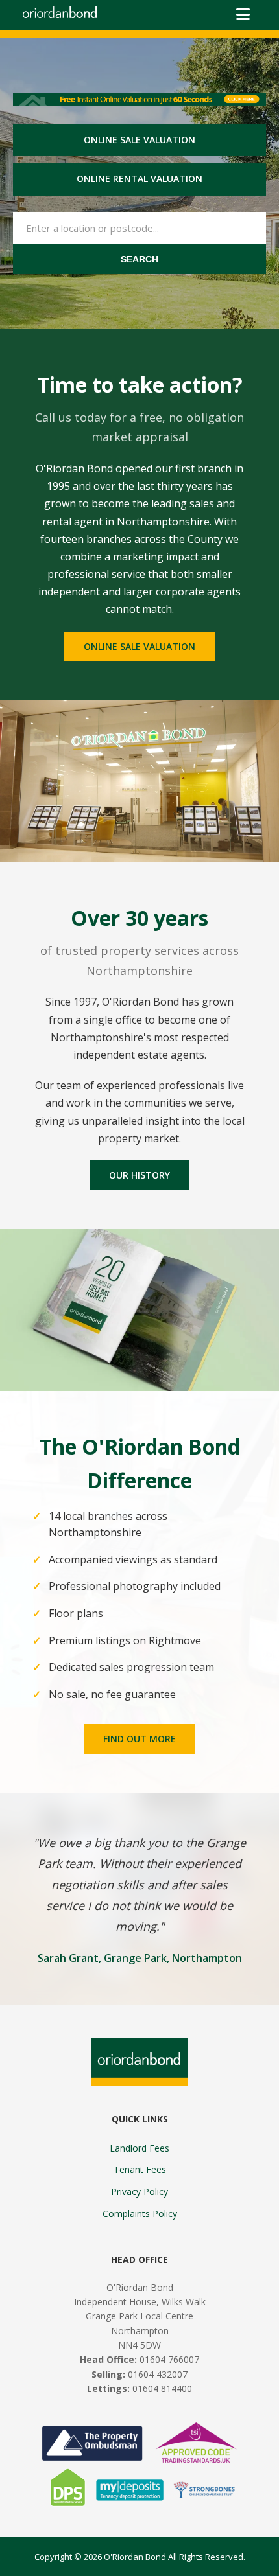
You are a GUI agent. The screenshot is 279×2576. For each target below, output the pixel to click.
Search (139, 259)
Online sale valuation (139, 140)
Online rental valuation (139, 178)
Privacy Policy (139, 2191)
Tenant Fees (140, 2169)
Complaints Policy (140, 2214)
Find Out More (139, 1739)
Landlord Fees (139, 2148)
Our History (139, 1175)
